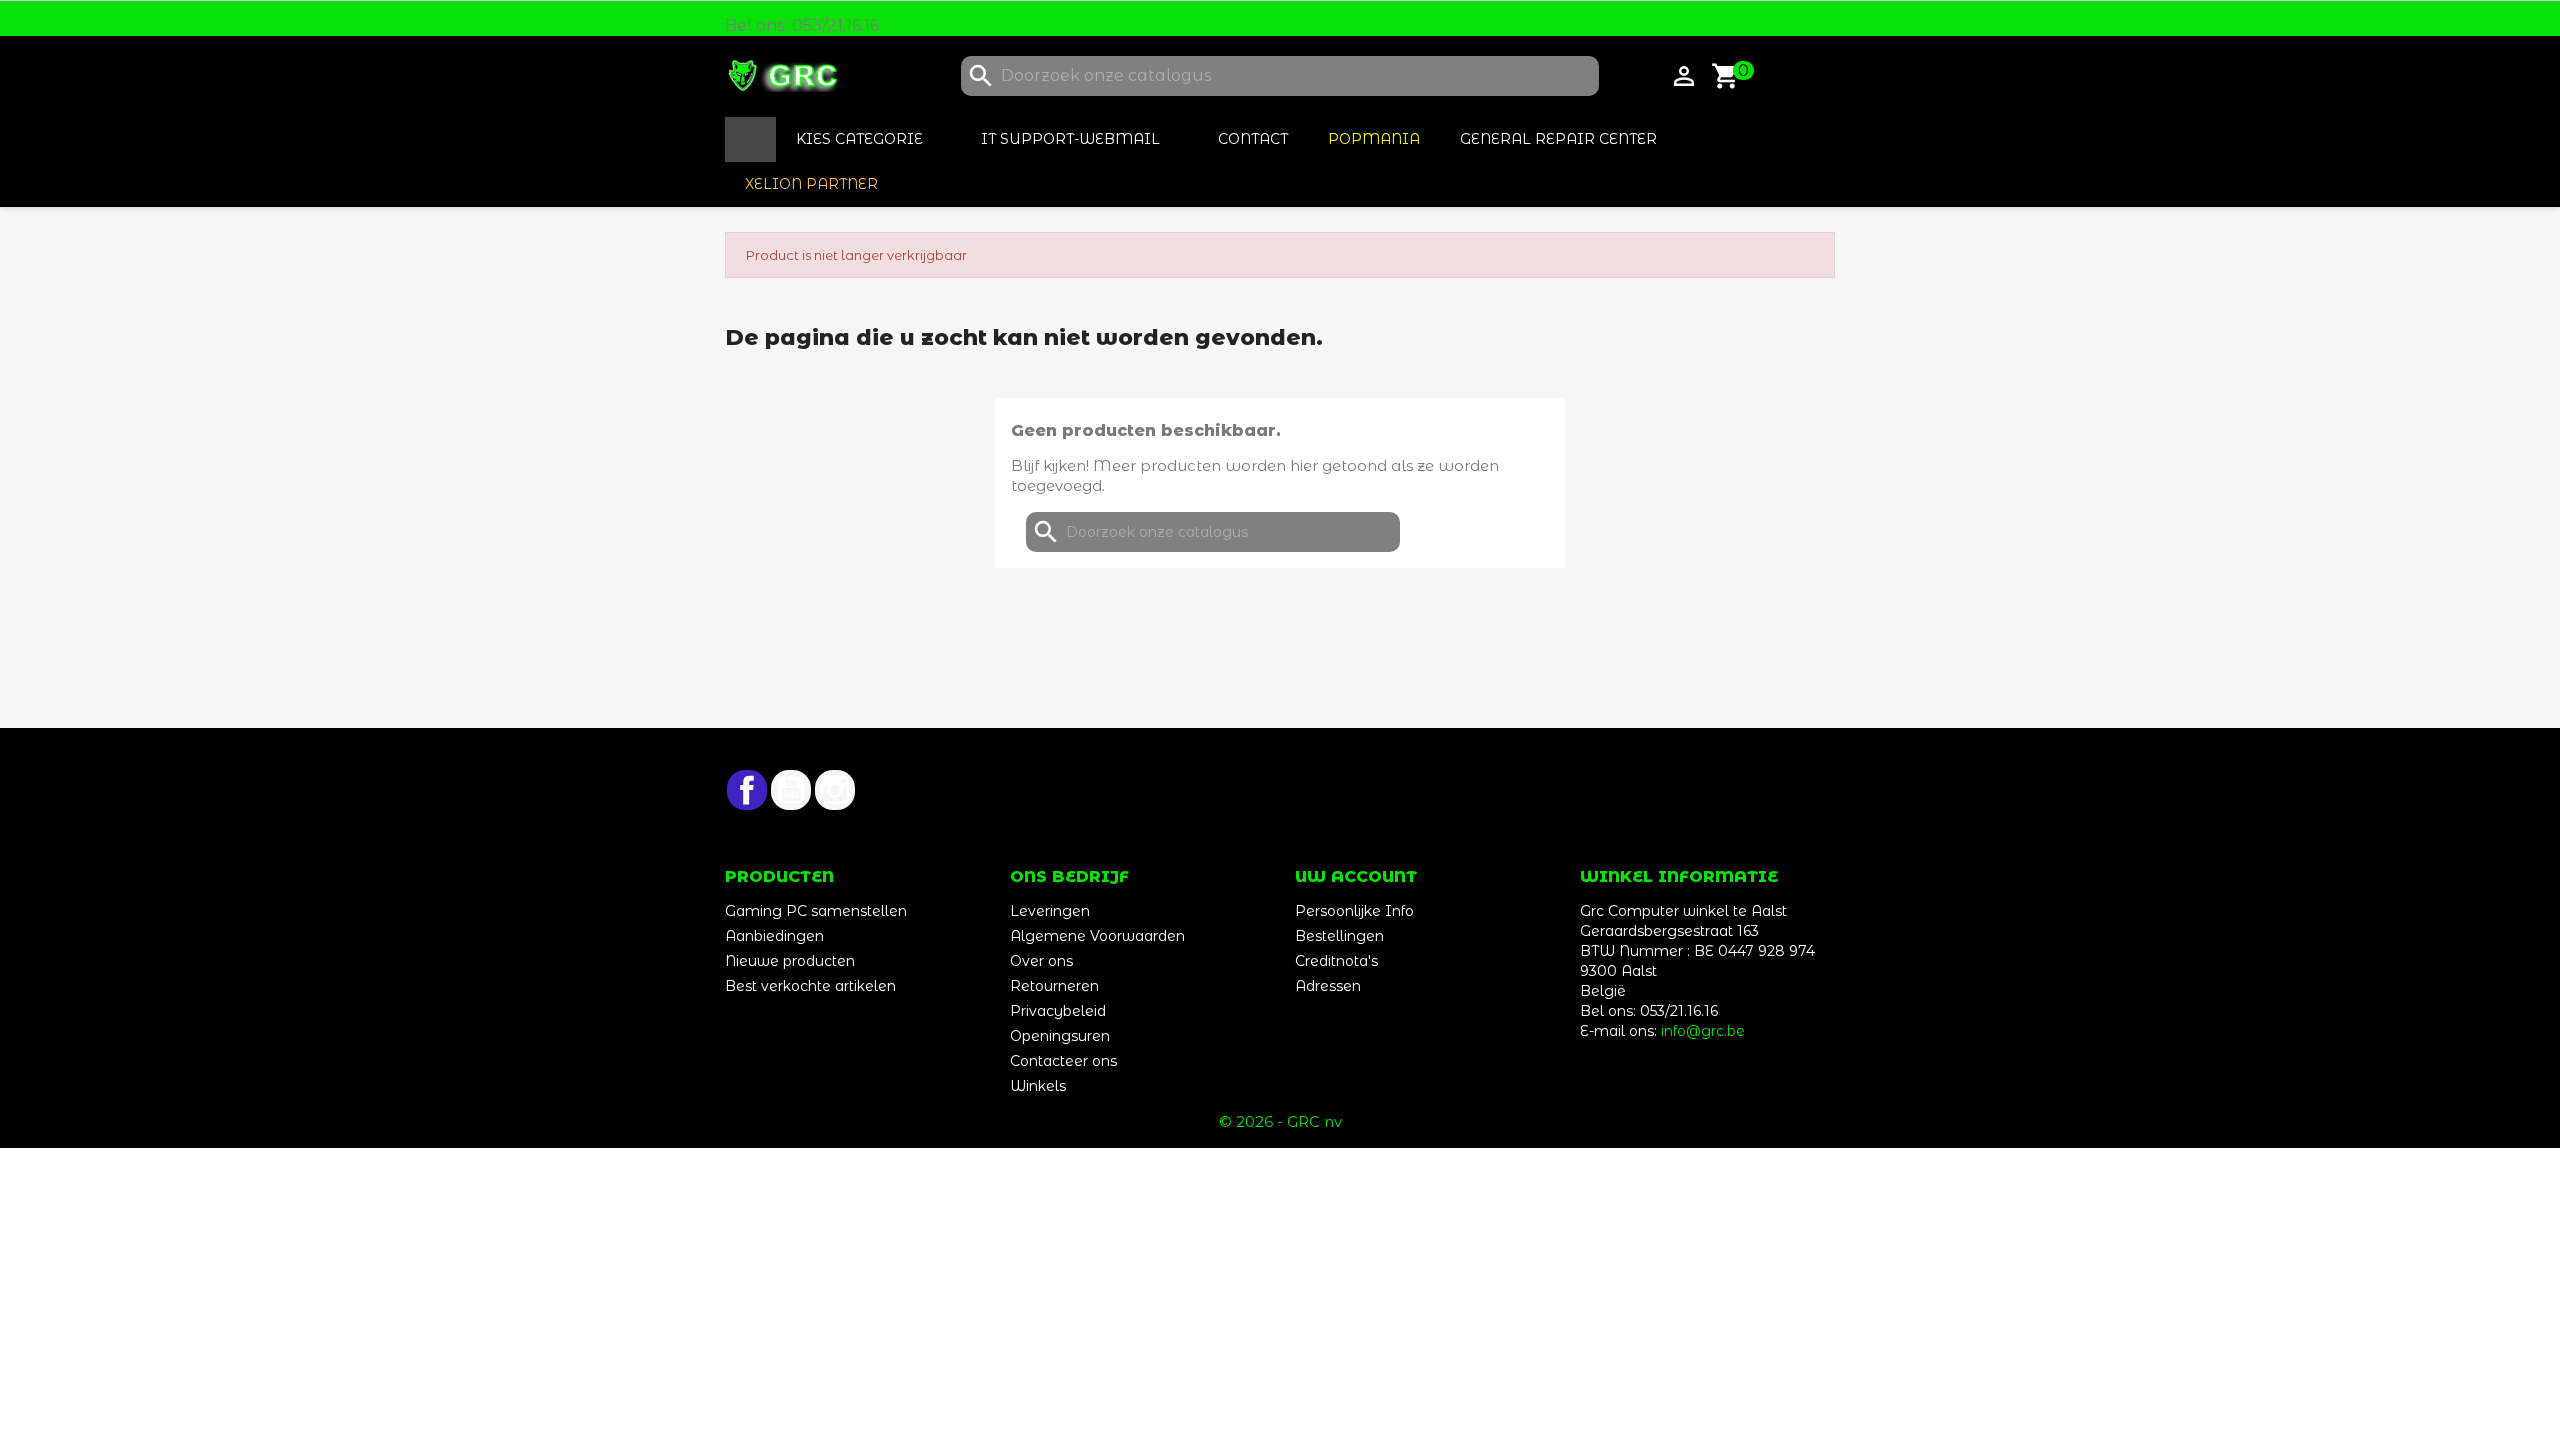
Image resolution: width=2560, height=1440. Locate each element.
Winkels (1038, 1086)
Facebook (747, 790)
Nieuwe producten (790, 961)
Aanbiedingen (774, 936)
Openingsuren (1060, 1036)
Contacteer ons (1063, 1061)
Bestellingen (1339, 936)
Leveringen (1050, 911)
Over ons (1041, 961)
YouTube (791, 790)
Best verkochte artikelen (810, 986)
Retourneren (1054, 986)
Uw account (1356, 876)
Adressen (1328, 986)
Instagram (835, 790)
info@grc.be (1703, 1031)
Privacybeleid (1058, 1011)
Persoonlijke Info (1354, 911)
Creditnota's (1336, 961)
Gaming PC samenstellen (816, 911)
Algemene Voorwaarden (1097, 936)
